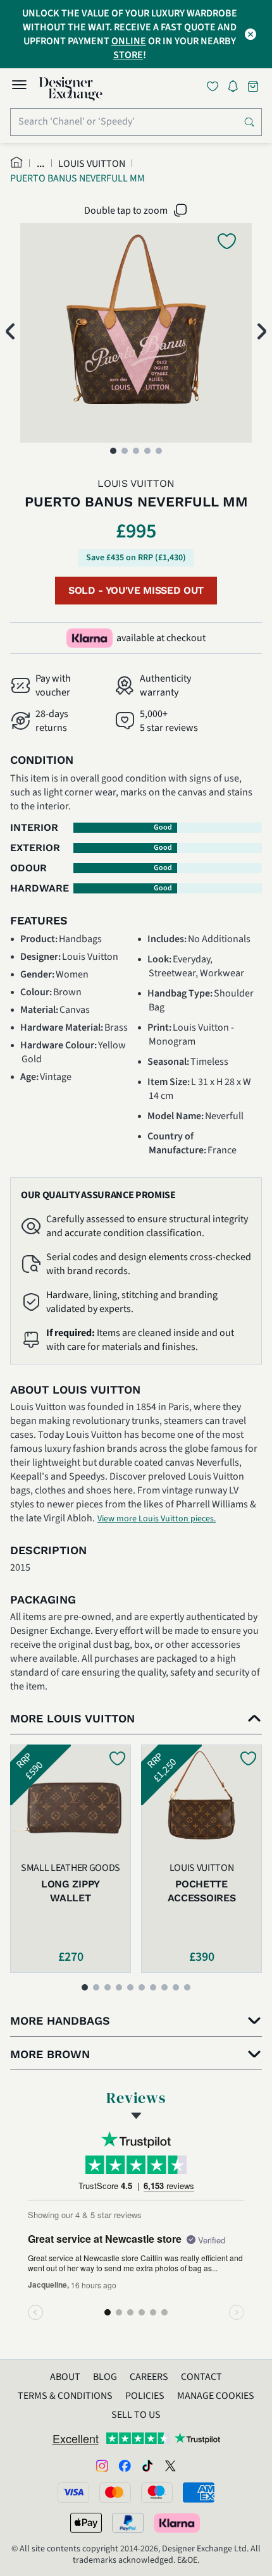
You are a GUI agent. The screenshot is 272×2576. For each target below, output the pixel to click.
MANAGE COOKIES (216, 2396)
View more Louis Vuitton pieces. (157, 1519)
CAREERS (149, 2377)
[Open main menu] (19, 87)
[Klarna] (178, 2523)
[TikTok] (147, 2465)
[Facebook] (125, 2465)
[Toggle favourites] (215, 86)
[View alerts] (237, 89)
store (128, 55)
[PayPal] (128, 2523)
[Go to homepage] (71, 89)
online (129, 41)
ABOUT (65, 2377)
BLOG (105, 2377)
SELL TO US (136, 2415)
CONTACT (201, 2377)
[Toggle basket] (254, 86)
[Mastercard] (115, 2493)
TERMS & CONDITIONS (65, 2396)
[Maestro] (157, 2493)
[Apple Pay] (86, 2523)
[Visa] (73, 2493)
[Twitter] (170, 2465)
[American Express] (199, 2493)
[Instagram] (102, 2465)
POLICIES (145, 2396)
